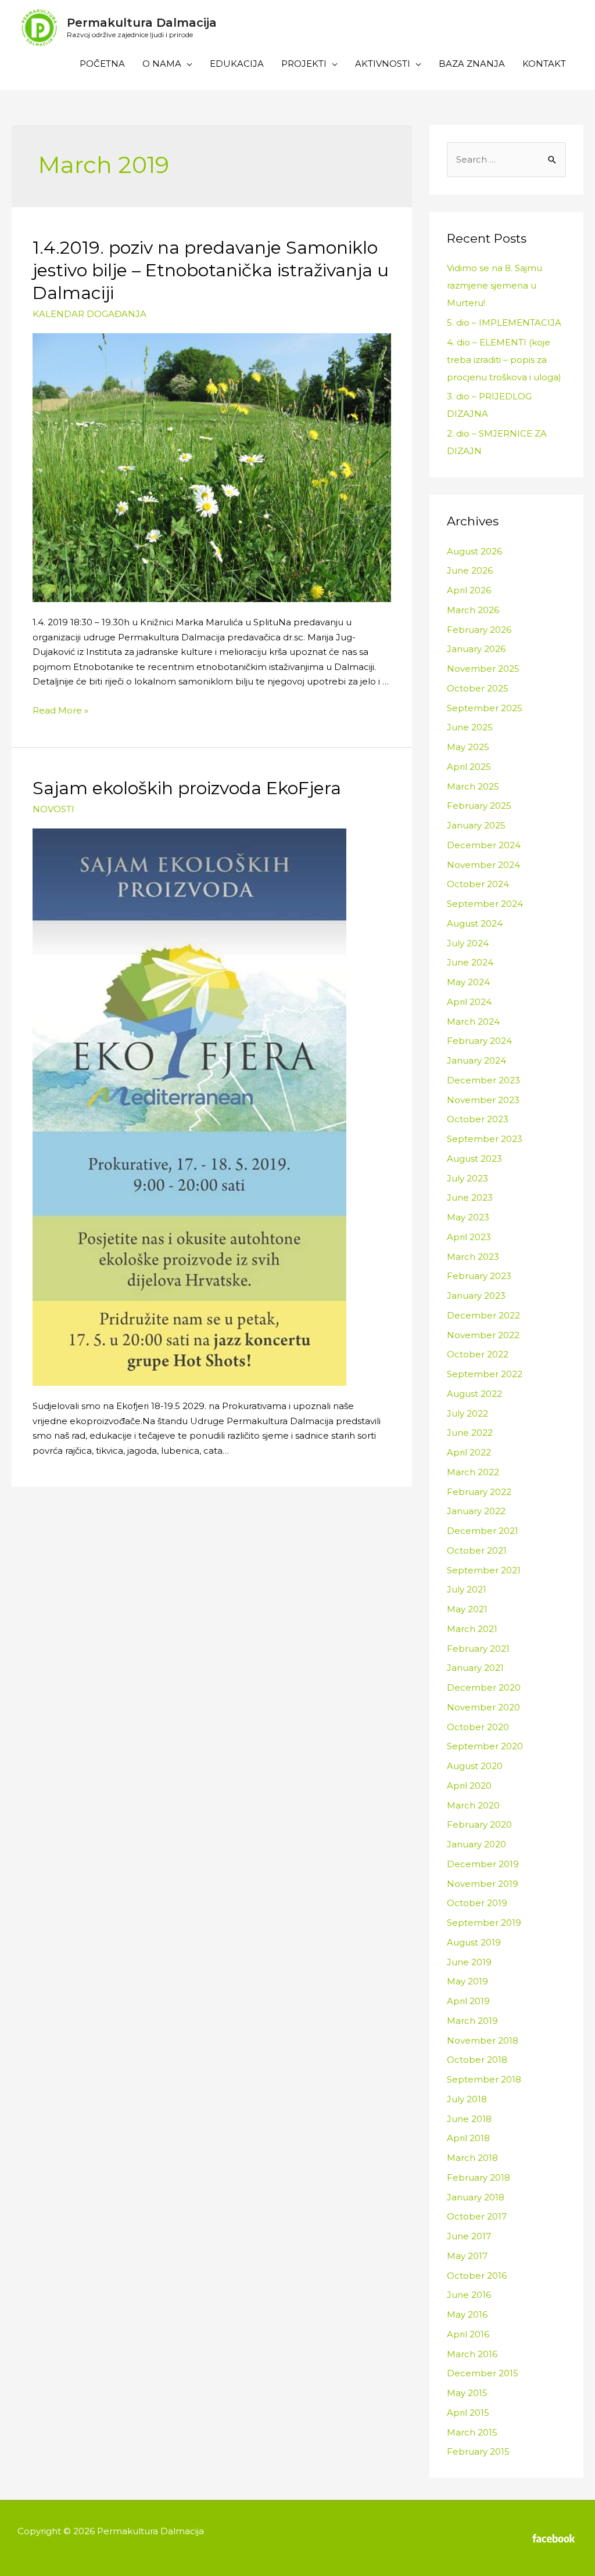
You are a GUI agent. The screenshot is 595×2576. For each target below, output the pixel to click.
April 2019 (468, 2001)
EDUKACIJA (237, 64)
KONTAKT (544, 64)
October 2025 (478, 688)
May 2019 (467, 1981)
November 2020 (483, 1707)
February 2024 (479, 1041)
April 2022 (469, 1452)
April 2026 (469, 590)
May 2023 (468, 1217)
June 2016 (469, 2295)
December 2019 (483, 1864)
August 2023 (474, 1159)
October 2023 (478, 1119)
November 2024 (483, 865)
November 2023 (483, 1100)
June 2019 (469, 1962)
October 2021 (477, 1550)
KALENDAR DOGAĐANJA (89, 314)
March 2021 (472, 1629)
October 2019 (477, 1903)
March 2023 (473, 1257)
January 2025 (476, 825)
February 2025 (479, 806)
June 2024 (470, 962)
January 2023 (476, 1296)
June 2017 (469, 2236)
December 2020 (484, 1687)
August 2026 (474, 551)
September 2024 (485, 904)
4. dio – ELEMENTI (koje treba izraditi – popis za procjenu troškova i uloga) (504, 360)
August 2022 (474, 1394)
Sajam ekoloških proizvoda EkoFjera (187, 788)
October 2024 (478, 884)
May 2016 (467, 2314)
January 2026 (476, 649)
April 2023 (469, 1237)
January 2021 (475, 1668)
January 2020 (476, 1844)
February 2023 (479, 1276)
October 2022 (478, 1354)
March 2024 (473, 1022)
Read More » (60, 710)
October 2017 (477, 2216)
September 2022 (485, 1374)
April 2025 (469, 767)
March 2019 (472, 2021)
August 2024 (475, 923)
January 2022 (476, 1511)
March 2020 (473, 1805)
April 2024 (469, 1002)
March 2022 (473, 1472)
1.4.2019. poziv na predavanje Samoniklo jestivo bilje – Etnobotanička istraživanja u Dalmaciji (211, 270)
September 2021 (484, 1570)
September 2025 (485, 708)
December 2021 (483, 1531)
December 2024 (484, 845)
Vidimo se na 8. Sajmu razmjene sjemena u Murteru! (494, 285)
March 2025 (473, 786)
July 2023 (467, 1178)
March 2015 (472, 2432)
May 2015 (467, 2393)
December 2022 (483, 1315)
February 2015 (478, 2451)
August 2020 (475, 1766)
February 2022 (479, 1492)
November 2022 (483, 1335)
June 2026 (470, 570)
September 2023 (485, 1139)
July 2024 (468, 943)
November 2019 (483, 1884)
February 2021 (478, 1649)
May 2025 (468, 747)
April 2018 (468, 2138)
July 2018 (467, 2099)
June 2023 (470, 1197)
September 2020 (485, 1746)
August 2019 (474, 1942)
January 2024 (476, 1060)
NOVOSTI (53, 809)
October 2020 (478, 1727)
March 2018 (472, 2158)
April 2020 (469, 1786)
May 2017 (467, 2256)
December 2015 (483, 2373)
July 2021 (467, 1589)
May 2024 (468, 982)
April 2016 (468, 2334)
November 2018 (483, 2040)
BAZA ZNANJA (472, 64)
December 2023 (483, 1080)
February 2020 (479, 1824)
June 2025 (470, 727)
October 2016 (477, 2276)
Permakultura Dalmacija (142, 23)
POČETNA (102, 64)
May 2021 (467, 1609)
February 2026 (479, 630)
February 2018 (478, 2177)
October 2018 (477, 2060)
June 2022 (470, 1433)
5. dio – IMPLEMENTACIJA (504, 323)
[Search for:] (506, 159)
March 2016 (472, 2354)
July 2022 (467, 1413)
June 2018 (469, 2119)
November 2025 (483, 669)
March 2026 (473, 610)
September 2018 (484, 2079)
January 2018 (476, 2197)
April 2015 (468, 2413)
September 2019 (484, 1923)
